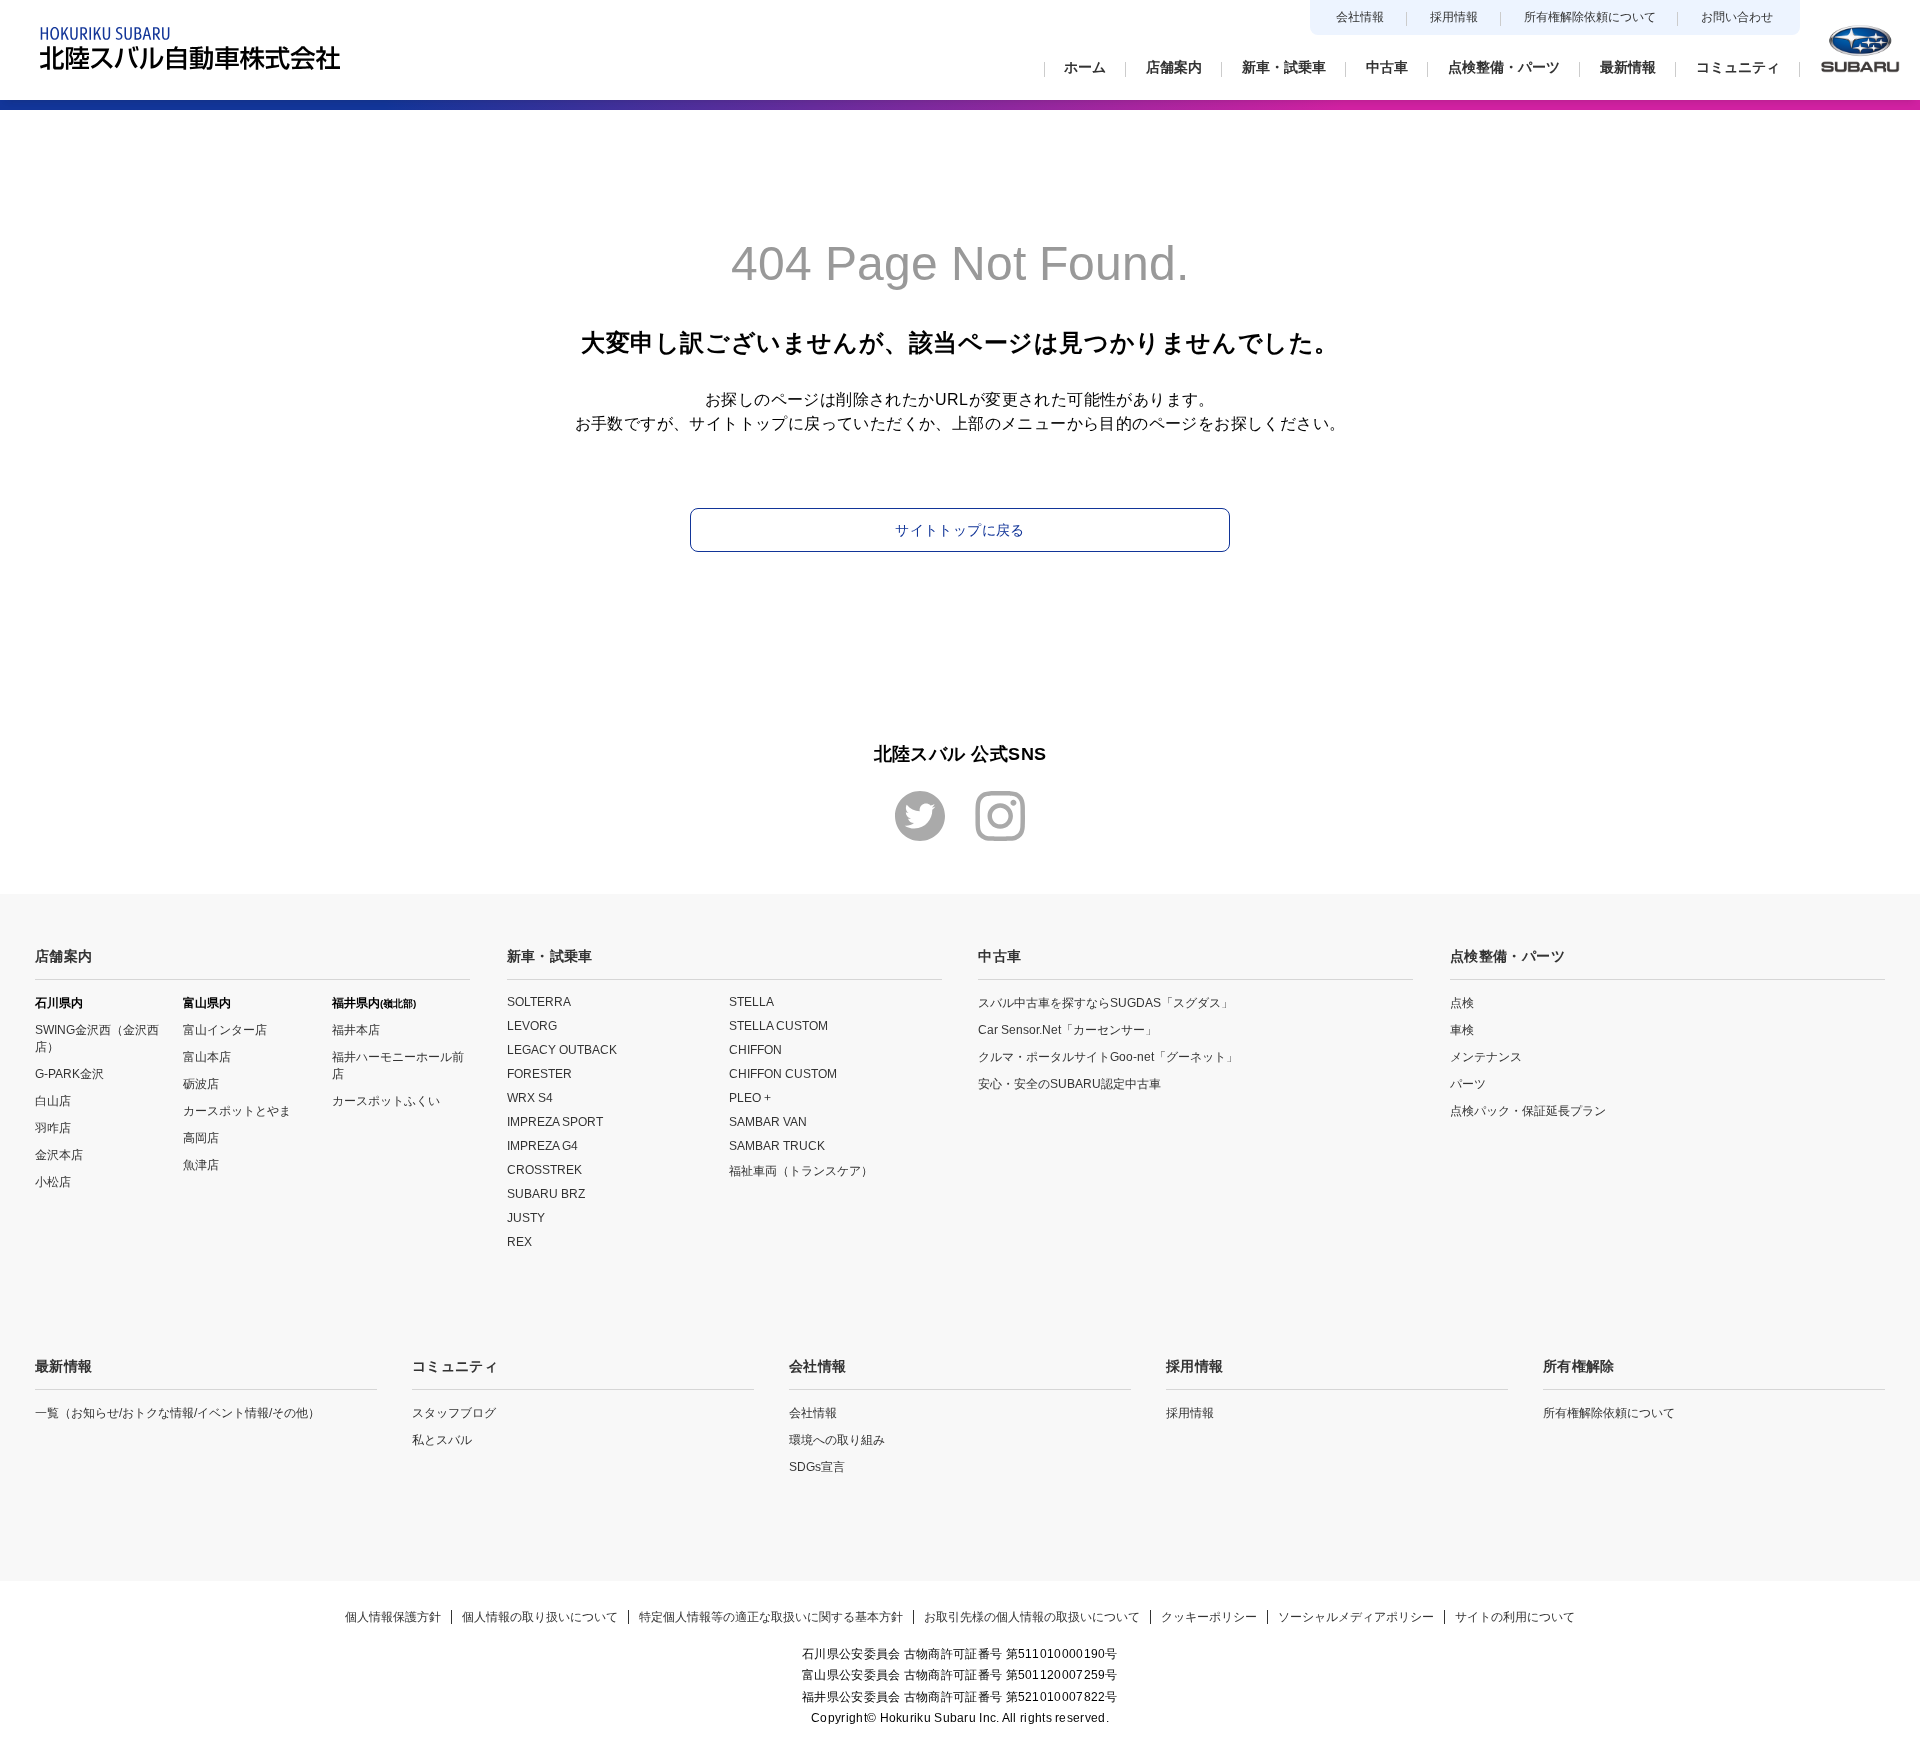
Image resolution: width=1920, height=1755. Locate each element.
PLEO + (750, 1098)
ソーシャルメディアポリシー (1356, 1617)
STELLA (751, 1002)
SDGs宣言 (817, 1467)
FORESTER (539, 1074)
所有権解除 (1579, 1366)
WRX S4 (530, 1098)
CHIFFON (755, 1050)
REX (519, 1242)
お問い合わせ (1737, 17)
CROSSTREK (544, 1170)
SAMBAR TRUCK (777, 1146)
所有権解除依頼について (1590, 17)
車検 (1462, 1030)
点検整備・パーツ (1507, 956)
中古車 (999, 956)
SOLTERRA (539, 1002)
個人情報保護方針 (393, 1617)
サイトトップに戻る (959, 530)
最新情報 (63, 1366)
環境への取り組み (837, 1440)
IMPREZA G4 (542, 1146)
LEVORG (532, 1026)
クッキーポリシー (1209, 1617)
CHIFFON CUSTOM (783, 1074)
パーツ (1468, 1084)
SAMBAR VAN (768, 1122)
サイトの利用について (1515, 1617)
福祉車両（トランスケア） (801, 1171)
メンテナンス (1486, 1057)
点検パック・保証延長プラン (1528, 1111)
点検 (1462, 1003)
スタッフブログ (454, 1413)
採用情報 (1454, 17)
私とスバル (442, 1440)
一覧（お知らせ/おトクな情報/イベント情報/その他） (177, 1413)
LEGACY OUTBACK (562, 1050)
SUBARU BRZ (546, 1194)
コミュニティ (455, 1366)
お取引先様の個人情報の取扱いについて (1032, 1617)
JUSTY (526, 1218)
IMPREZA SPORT (555, 1122)
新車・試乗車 (550, 956)
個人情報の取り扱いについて (540, 1617)
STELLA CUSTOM (778, 1026)
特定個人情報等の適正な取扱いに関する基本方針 (771, 1617)
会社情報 (1360, 17)
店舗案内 (63, 956)
